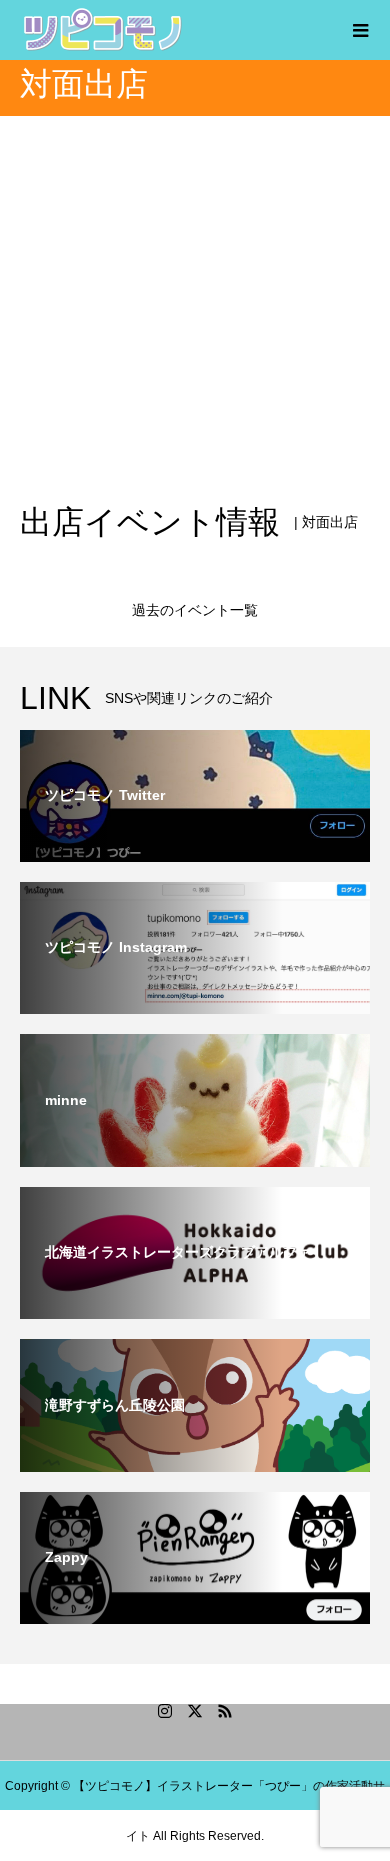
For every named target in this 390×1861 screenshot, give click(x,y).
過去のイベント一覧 (195, 610)
